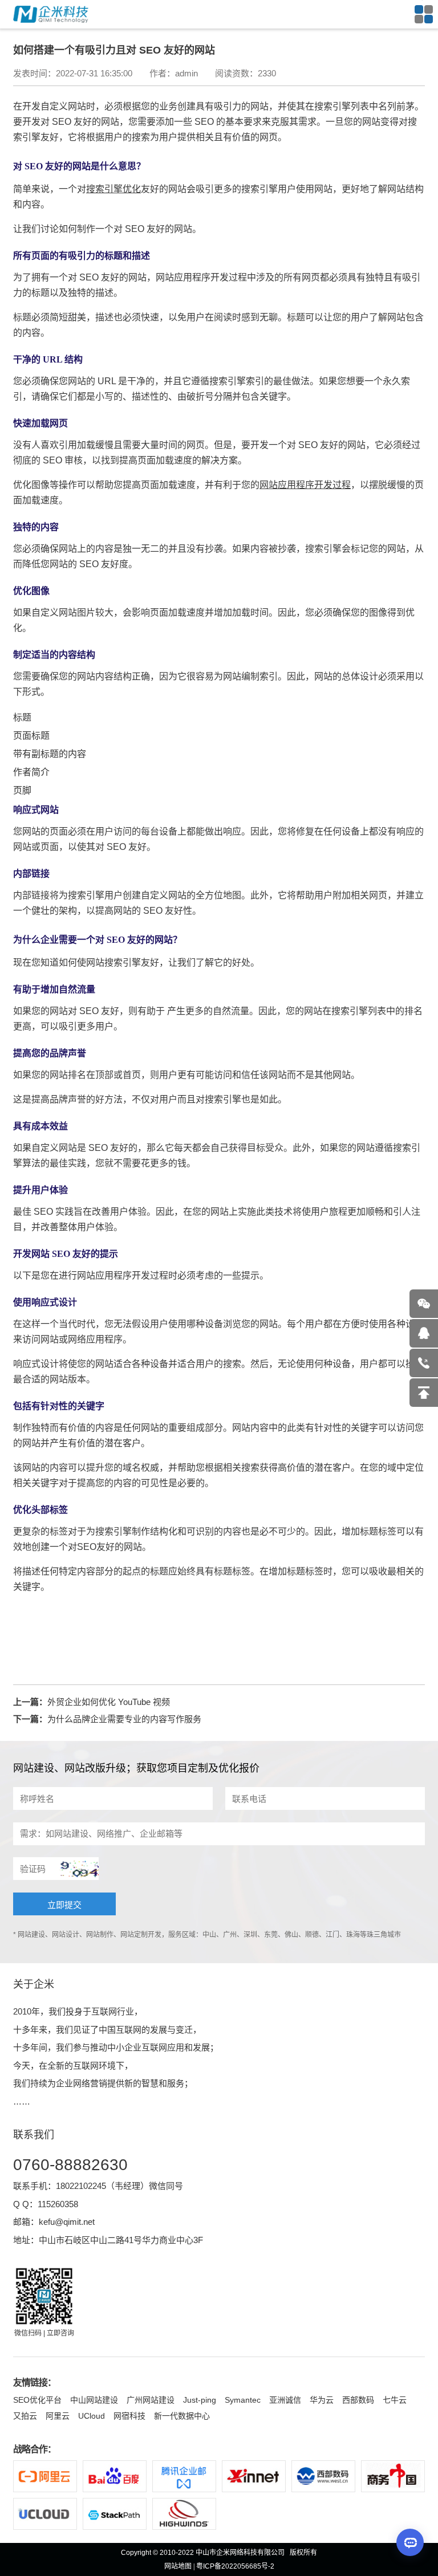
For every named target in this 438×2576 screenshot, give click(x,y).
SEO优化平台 (37, 2400)
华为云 (322, 2400)
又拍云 (25, 2416)
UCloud (92, 2416)
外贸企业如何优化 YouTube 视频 (109, 1702)
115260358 (58, 2204)
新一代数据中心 (182, 2416)
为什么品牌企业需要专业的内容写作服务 (124, 1719)
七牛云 (395, 2400)
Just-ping (200, 2400)
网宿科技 (129, 2416)
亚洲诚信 (285, 2400)
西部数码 (358, 2400)
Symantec (243, 2400)
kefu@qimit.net (67, 2222)
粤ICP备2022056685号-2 (235, 2566)
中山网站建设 (94, 2400)
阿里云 (58, 2416)
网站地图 (178, 2566)
